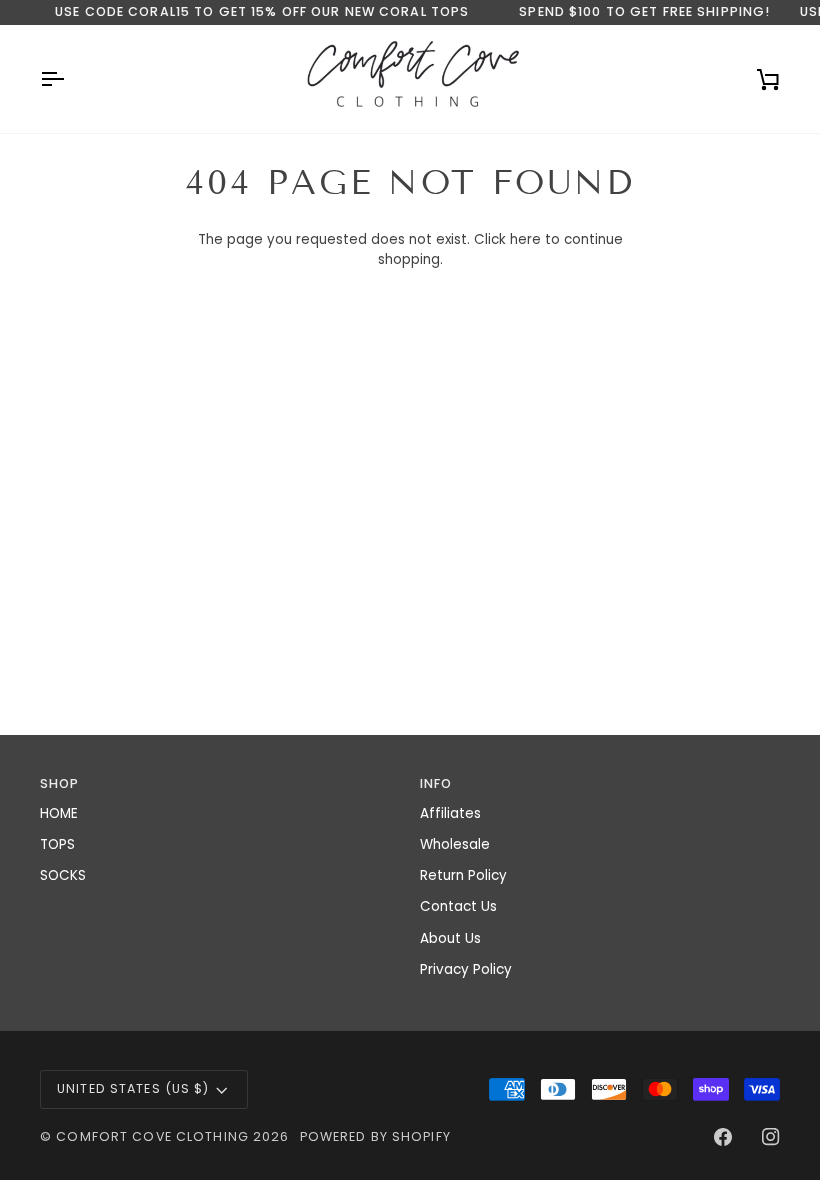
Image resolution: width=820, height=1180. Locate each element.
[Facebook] (723, 1137)
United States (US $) (133, 1088)
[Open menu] (70, 79)
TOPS (57, 844)
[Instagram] (771, 1137)
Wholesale (455, 844)
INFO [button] (436, 783)
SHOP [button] (60, 783)
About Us (450, 938)
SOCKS (63, 875)
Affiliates (450, 813)
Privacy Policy (466, 969)
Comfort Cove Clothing (152, 1136)
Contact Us (458, 906)
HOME (59, 813)
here (525, 239)
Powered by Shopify (375, 1136)
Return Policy (463, 875)
